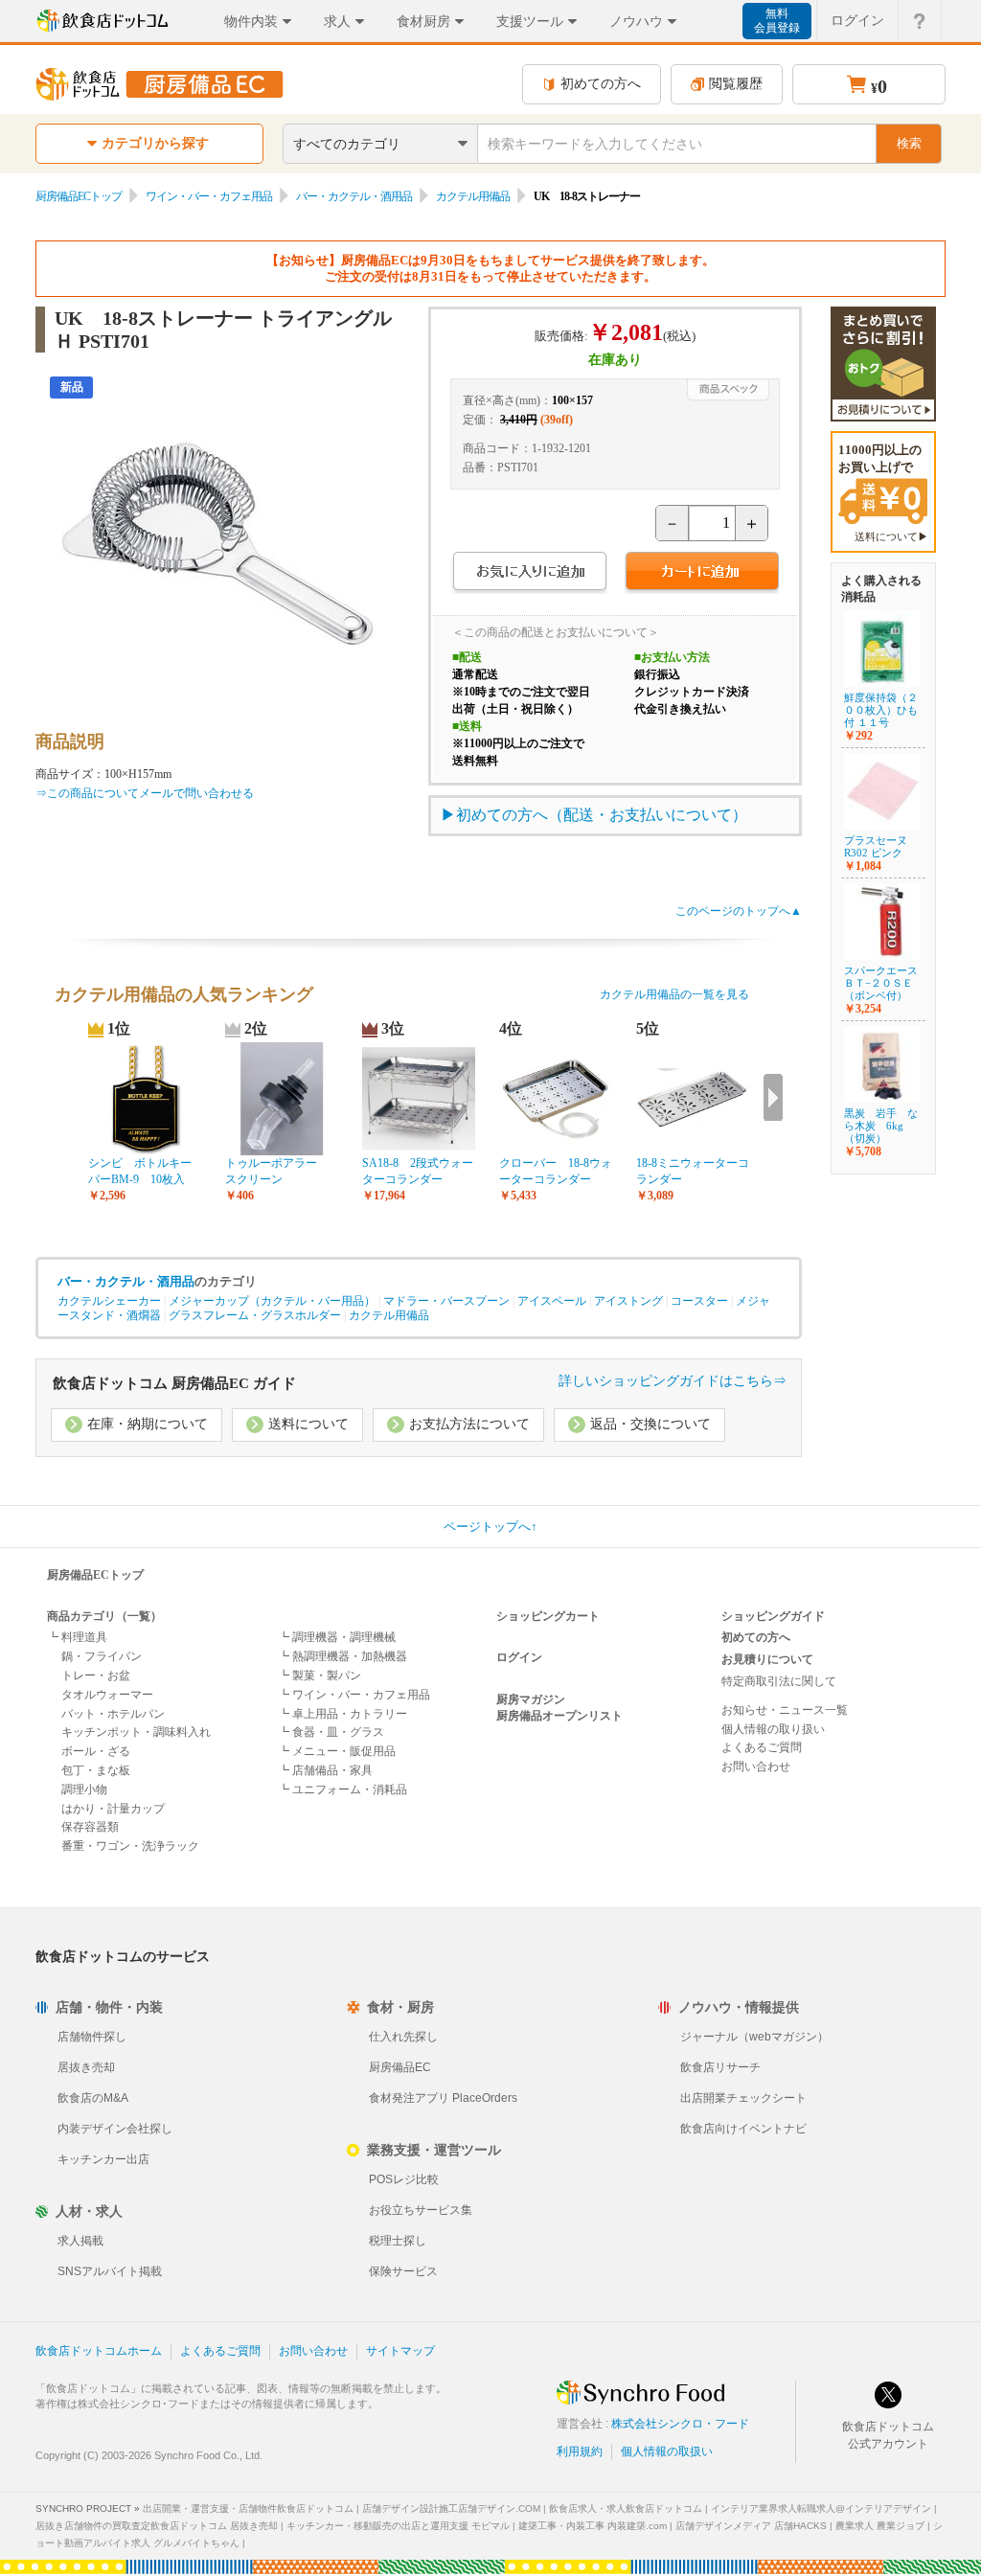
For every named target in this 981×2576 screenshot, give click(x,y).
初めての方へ (601, 84)
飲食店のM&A (93, 2098)
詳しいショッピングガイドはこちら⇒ (673, 1381)
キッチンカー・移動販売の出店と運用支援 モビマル (398, 2526)
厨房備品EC (400, 2067)
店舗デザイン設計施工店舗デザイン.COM (451, 2508)
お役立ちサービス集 (421, 2210)
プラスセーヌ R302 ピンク (881, 846)
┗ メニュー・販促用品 (337, 1751)
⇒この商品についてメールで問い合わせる (145, 793)
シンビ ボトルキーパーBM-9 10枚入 (140, 1171)
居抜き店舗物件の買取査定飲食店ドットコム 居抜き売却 (157, 2526)
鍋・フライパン (102, 1656)
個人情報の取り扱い (773, 1729)
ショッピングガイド (773, 1616)
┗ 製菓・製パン (319, 1676)
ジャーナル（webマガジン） (754, 2037)
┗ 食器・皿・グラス (331, 1732)
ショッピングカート (548, 1616)
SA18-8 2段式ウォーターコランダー (418, 1171)
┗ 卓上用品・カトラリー (342, 1714)
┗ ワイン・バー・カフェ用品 (354, 1695)
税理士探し (398, 2241)
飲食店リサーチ (720, 2067)
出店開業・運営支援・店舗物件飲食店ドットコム (248, 2508)
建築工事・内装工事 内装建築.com (593, 2526)
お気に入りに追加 (529, 573)
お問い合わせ (756, 1767)
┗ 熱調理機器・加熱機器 (342, 1656)
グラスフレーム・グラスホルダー (255, 1315)
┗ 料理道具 (77, 1637)
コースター (699, 1301)
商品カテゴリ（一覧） (104, 1616)
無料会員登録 (777, 21)
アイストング (628, 1301)
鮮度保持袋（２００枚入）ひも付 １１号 (881, 710)
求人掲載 (80, 2241)
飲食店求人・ (626, 2508)
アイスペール (552, 1301)
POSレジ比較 (404, 2179)
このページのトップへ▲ (739, 911)
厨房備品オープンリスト (559, 1716)
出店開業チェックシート (743, 2098)
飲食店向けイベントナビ (743, 2129)
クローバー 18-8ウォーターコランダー (556, 1171)
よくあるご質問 (762, 1747)
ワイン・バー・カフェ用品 (209, 196)
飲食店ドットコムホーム (99, 2351)
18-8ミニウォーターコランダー (693, 1171)
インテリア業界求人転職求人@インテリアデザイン (821, 2508)
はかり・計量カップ (113, 1809)
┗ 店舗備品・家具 (325, 1770)
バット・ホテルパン (113, 1714)
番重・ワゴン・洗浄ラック (130, 1846)
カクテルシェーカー (109, 1301)
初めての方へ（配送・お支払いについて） (602, 815)
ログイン (857, 20)
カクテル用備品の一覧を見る (674, 994)
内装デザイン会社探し (115, 2129)
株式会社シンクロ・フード (680, 2424)
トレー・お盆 (96, 1676)
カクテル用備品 (473, 196)
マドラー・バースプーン (446, 1301)
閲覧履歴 (736, 84)
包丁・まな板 (96, 1770)
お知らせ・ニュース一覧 (785, 1710)
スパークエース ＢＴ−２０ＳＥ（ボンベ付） (881, 983)
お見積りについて (767, 1659)
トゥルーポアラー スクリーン (277, 1171)
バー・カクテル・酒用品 (354, 196)
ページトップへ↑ (490, 1527)
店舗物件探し (92, 2037)
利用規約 (580, 2451)
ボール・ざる (96, 1751)
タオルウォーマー (107, 1695)
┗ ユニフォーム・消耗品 (342, 1790)
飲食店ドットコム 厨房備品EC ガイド (174, 1383)
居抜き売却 (86, 2067)
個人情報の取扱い (667, 2451)
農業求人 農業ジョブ (880, 2526)
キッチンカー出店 (103, 2159)
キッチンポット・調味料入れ (136, 1732)
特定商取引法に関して (779, 1681)
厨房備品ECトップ (79, 196)
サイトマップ (400, 2351)
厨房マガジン (531, 1699)
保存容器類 (90, 1827)
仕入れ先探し (403, 2037)
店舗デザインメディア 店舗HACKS (751, 2526)
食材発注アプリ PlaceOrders (443, 2098)
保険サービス (403, 2271)
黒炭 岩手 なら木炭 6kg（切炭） (881, 1126)
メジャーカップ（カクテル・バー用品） (272, 1301)
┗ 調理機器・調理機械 (337, 1637)
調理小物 (84, 1790)
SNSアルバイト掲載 (110, 2271)
